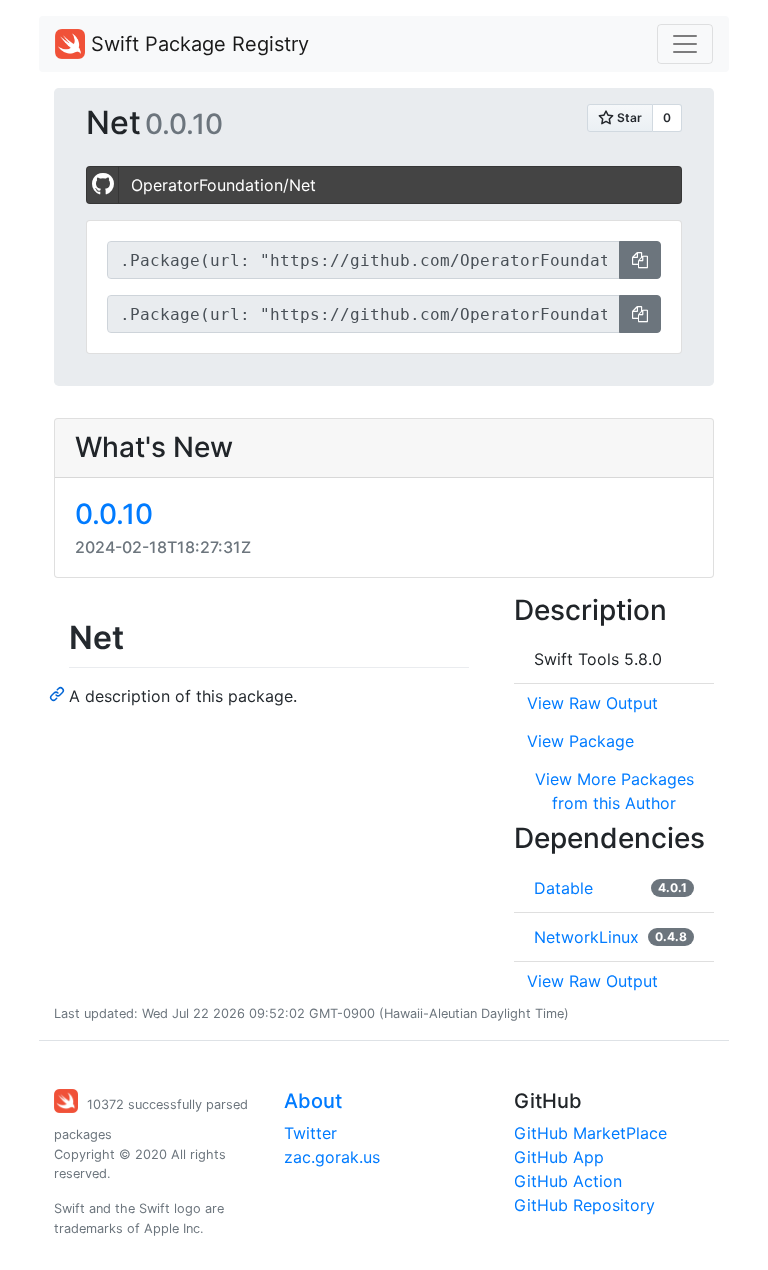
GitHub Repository (584, 1205)
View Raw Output (592, 703)
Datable (563, 888)
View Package (580, 741)
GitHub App (559, 1157)
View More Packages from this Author (614, 791)
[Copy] (640, 260)
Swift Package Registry (197, 44)
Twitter (310, 1133)
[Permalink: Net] (59, 693)
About (313, 1101)
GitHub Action (568, 1181)
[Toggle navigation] (685, 44)
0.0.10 (114, 514)
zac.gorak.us (332, 1157)
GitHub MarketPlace (590, 1133)
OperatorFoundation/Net (223, 185)
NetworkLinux (586, 937)
